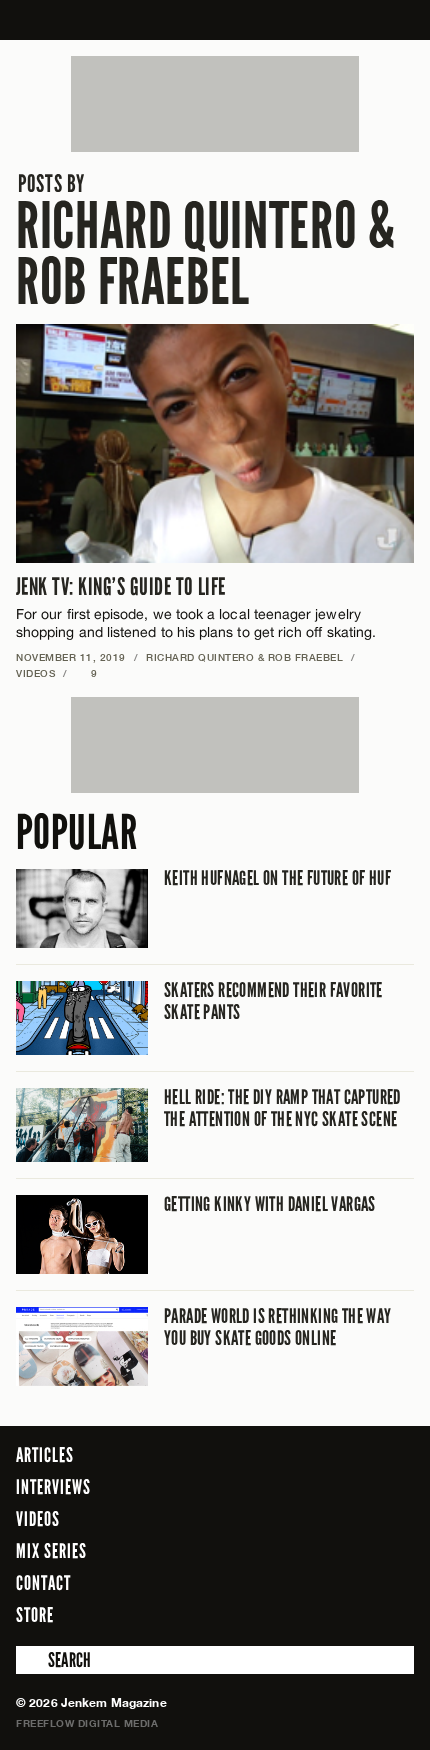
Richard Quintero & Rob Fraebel (206, 241)
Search (30, 1660)
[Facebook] (289, 1614)
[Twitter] (318, 1614)
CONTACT (43, 1583)
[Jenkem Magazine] (215, 20)
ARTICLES (45, 1455)
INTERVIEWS (53, 1487)
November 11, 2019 (71, 657)
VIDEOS (35, 673)
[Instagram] (350, 1614)
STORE (35, 1615)
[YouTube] (393, 1614)
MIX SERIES (51, 1551)
